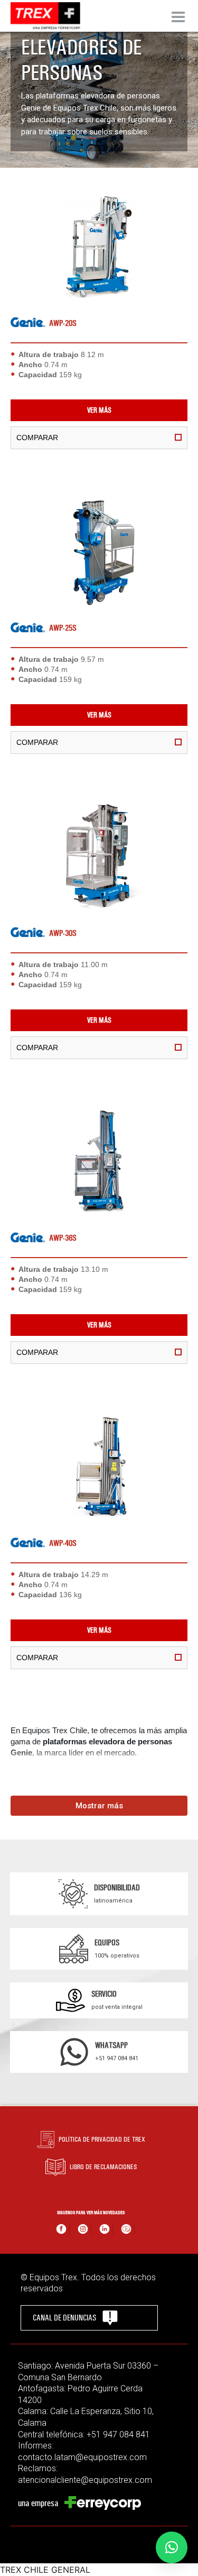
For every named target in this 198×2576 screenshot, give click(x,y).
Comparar (37, 438)
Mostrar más (99, 1806)
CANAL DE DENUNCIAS (64, 2318)
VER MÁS (99, 410)
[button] (172, 2547)
